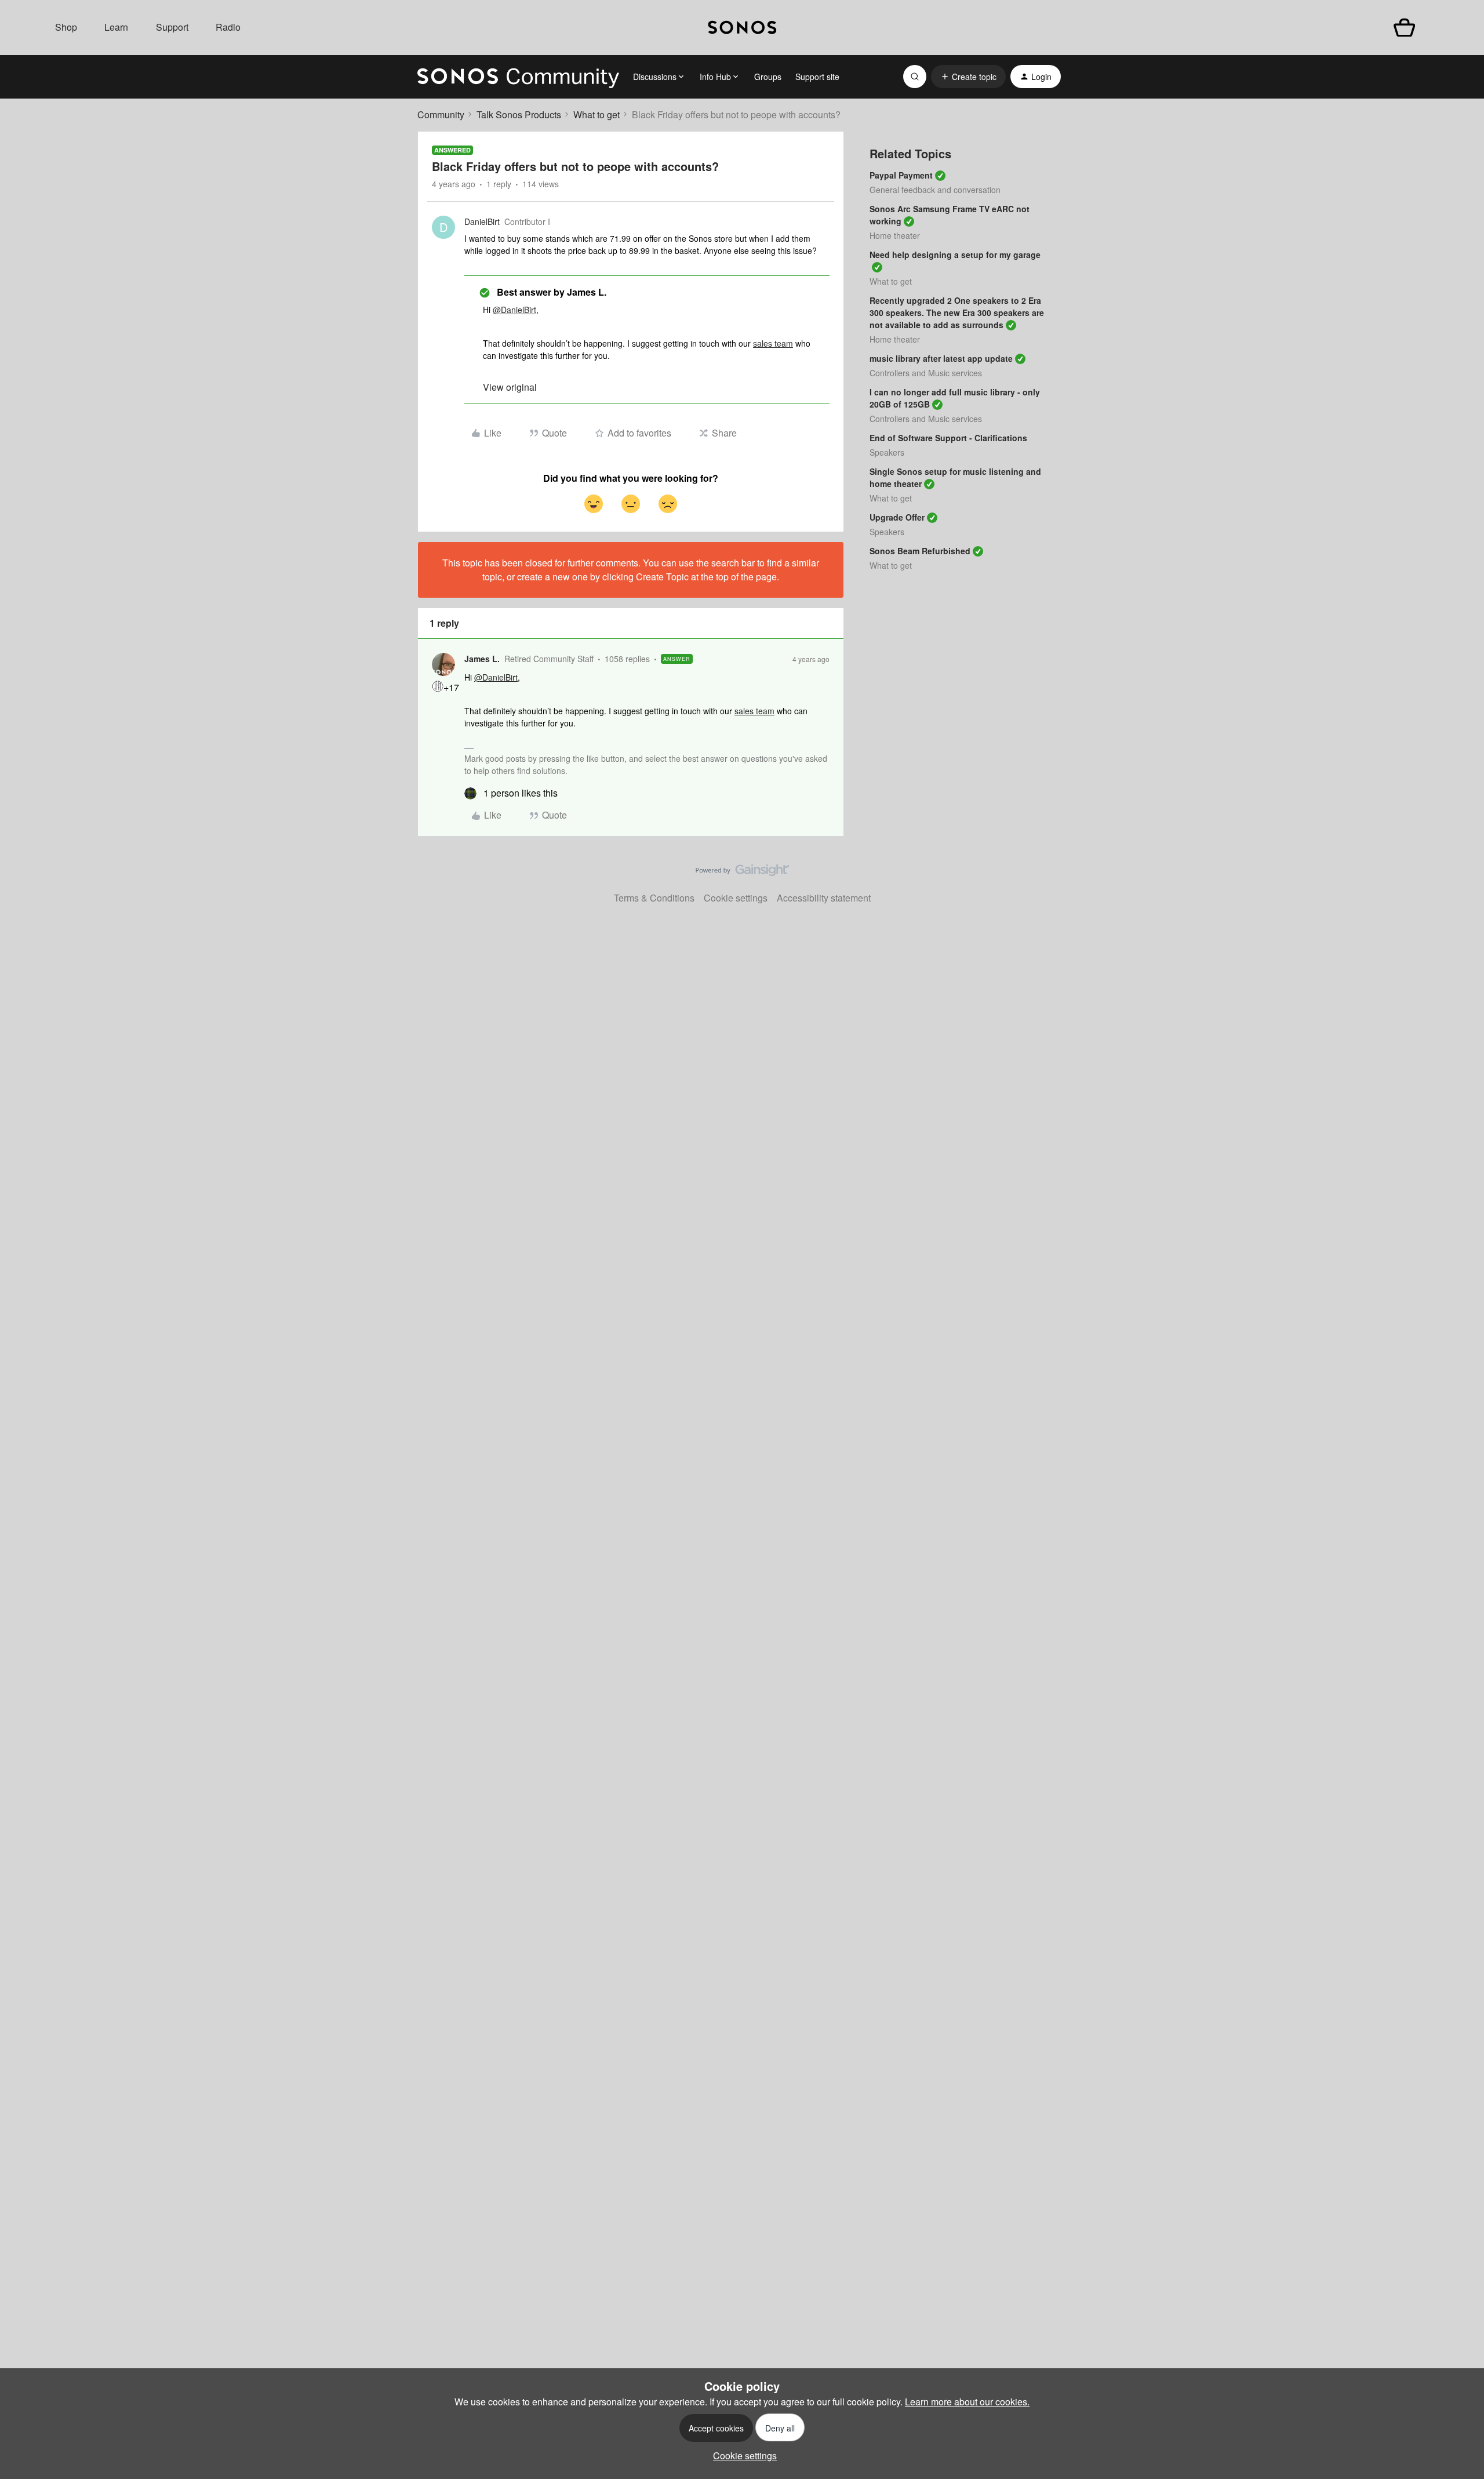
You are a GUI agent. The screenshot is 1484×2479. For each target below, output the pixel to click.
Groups (768, 77)
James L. (482, 659)
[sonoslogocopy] (742, 28)
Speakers (887, 452)
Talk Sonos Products (519, 115)
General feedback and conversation (935, 190)
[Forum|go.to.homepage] (518, 77)
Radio (228, 27)
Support (172, 27)
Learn (116, 27)
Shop (66, 27)
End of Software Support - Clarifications (948, 438)
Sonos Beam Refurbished (920, 551)
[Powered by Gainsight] (742, 873)
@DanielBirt (514, 310)
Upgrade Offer (897, 517)
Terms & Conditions (654, 898)
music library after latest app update (941, 358)
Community (441, 115)
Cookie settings (736, 898)
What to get (596, 115)
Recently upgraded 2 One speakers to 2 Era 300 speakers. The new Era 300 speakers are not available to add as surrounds (957, 312)
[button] (968, 77)
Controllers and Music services (926, 373)
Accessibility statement (824, 898)
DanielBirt (482, 221)
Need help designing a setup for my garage (955, 255)
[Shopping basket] (1404, 28)
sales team (773, 343)
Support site (817, 77)
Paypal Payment (901, 175)
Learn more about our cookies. (967, 2402)
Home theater (895, 235)
